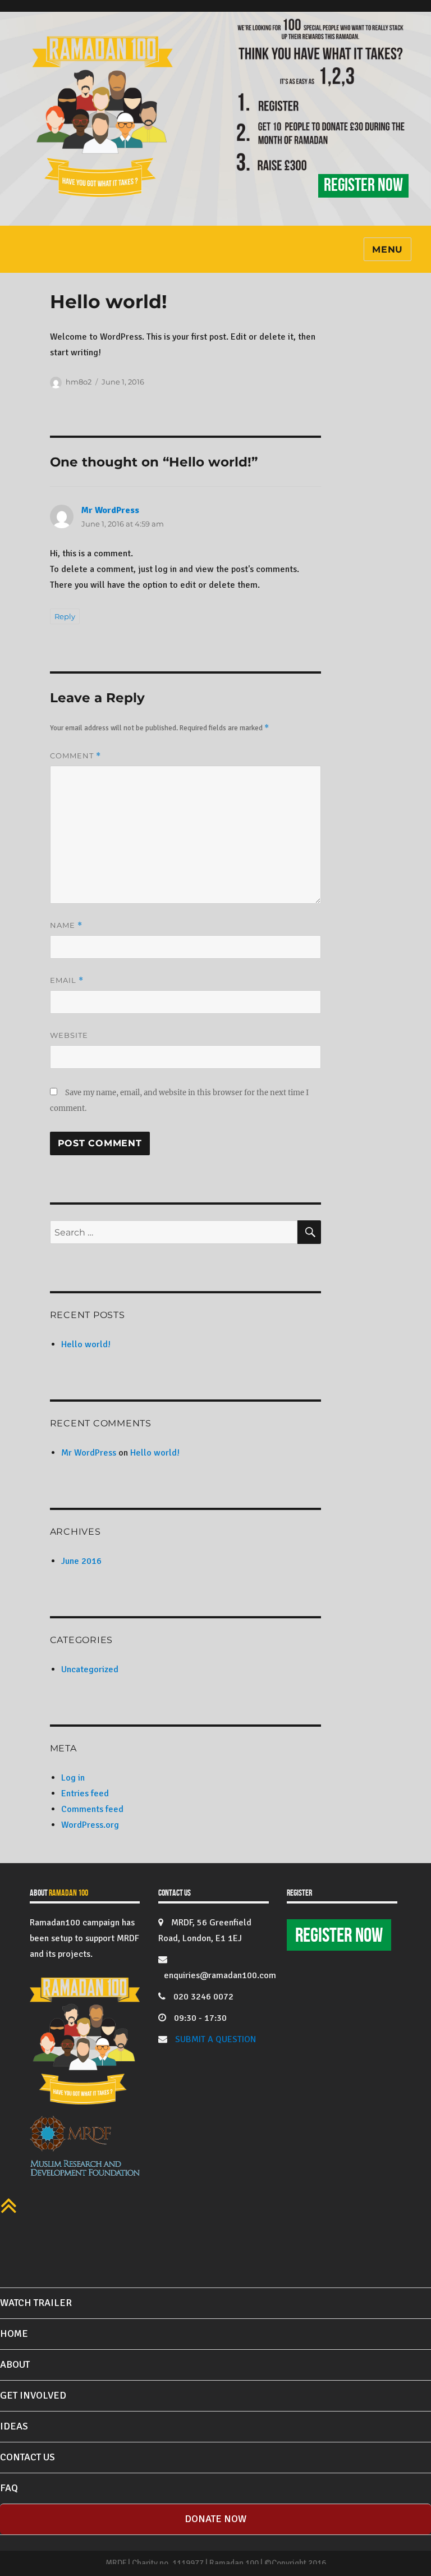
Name (66, 925)
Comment (75, 756)
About (15, 2364)
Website (69, 1035)
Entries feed (85, 1793)
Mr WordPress (110, 510)
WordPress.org (90, 1825)
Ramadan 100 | (235, 2563)
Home (14, 2334)
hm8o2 (79, 382)
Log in (73, 1778)
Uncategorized (90, 1669)
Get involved (33, 2395)
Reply (65, 616)
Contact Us (27, 2457)
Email (67, 980)
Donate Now (215, 2519)
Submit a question (215, 2039)
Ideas (14, 2426)
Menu (388, 250)
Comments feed (92, 1809)
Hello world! (86, 1344)
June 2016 (81, 1561)
